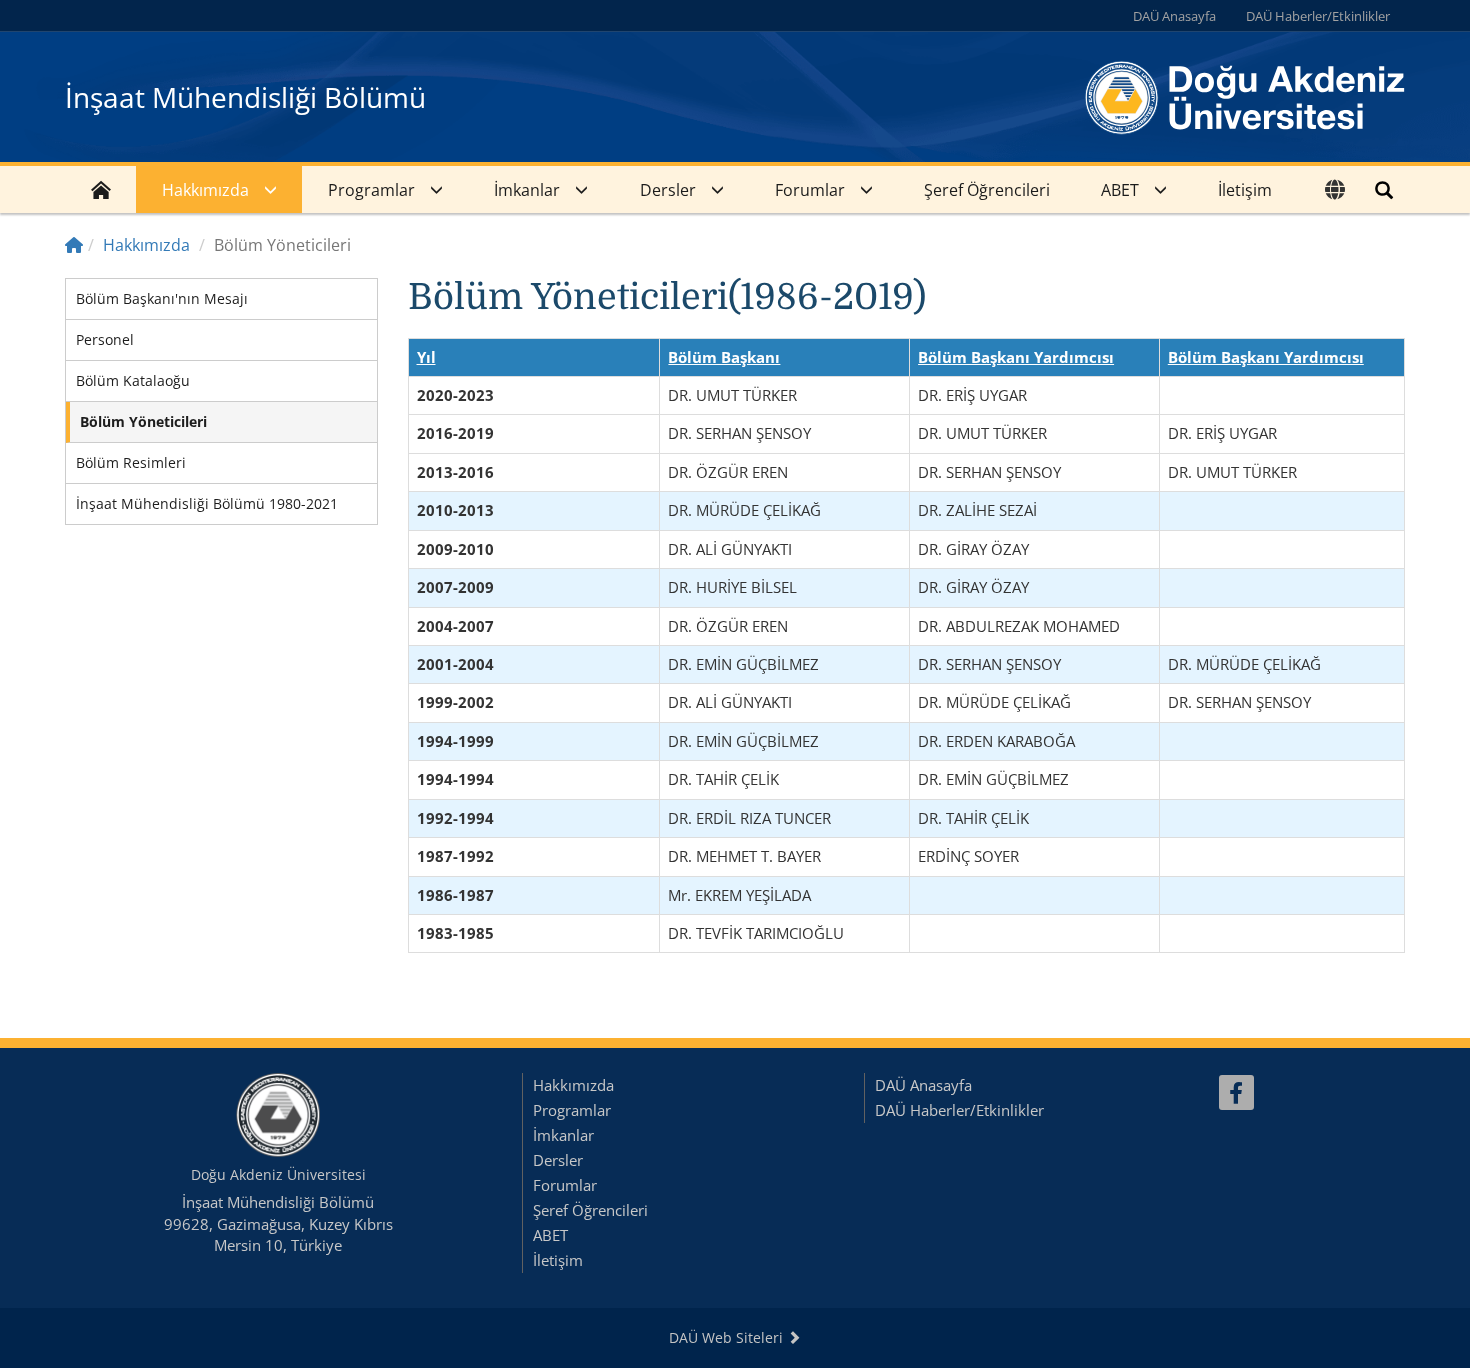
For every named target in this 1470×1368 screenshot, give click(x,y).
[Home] (74, 245)
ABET (1120, 190)
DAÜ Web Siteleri (728, 1337)
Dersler (668, 190)
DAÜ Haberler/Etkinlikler (1318, 16)
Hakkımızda (205, 190)
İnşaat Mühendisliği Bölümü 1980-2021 (207, 503)
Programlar (371, 190)
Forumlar (810, 190)
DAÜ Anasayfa (1174, 16)
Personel (105, 339)
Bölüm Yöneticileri (143, 421)
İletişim (1245, 190)
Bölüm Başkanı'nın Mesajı (162, 298)
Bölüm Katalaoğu (133, 380)
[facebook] (1236, 1092)
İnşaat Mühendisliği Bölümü (245, 97)
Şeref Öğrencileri (987, 190)
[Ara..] (1384, 189)
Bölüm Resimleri (131, 462)
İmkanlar (527, 190)
